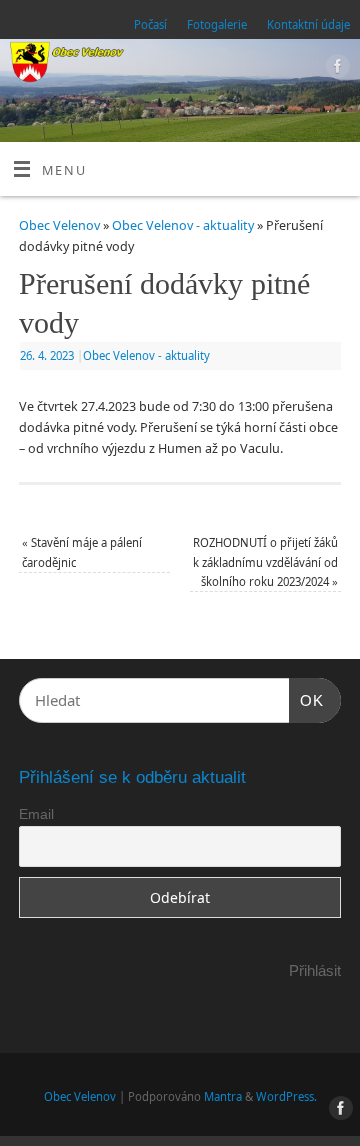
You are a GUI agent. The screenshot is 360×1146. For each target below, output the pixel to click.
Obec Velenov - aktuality (183, 225)
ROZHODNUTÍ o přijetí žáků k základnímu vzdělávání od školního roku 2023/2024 (265, 562)
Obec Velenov (59, 225)
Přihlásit (315, 970)
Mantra (223, 1096)
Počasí (150, 24)
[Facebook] (335, 69)
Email (36, 814)
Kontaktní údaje (308, 24)
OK (307, 700)
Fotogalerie (217, 24)
